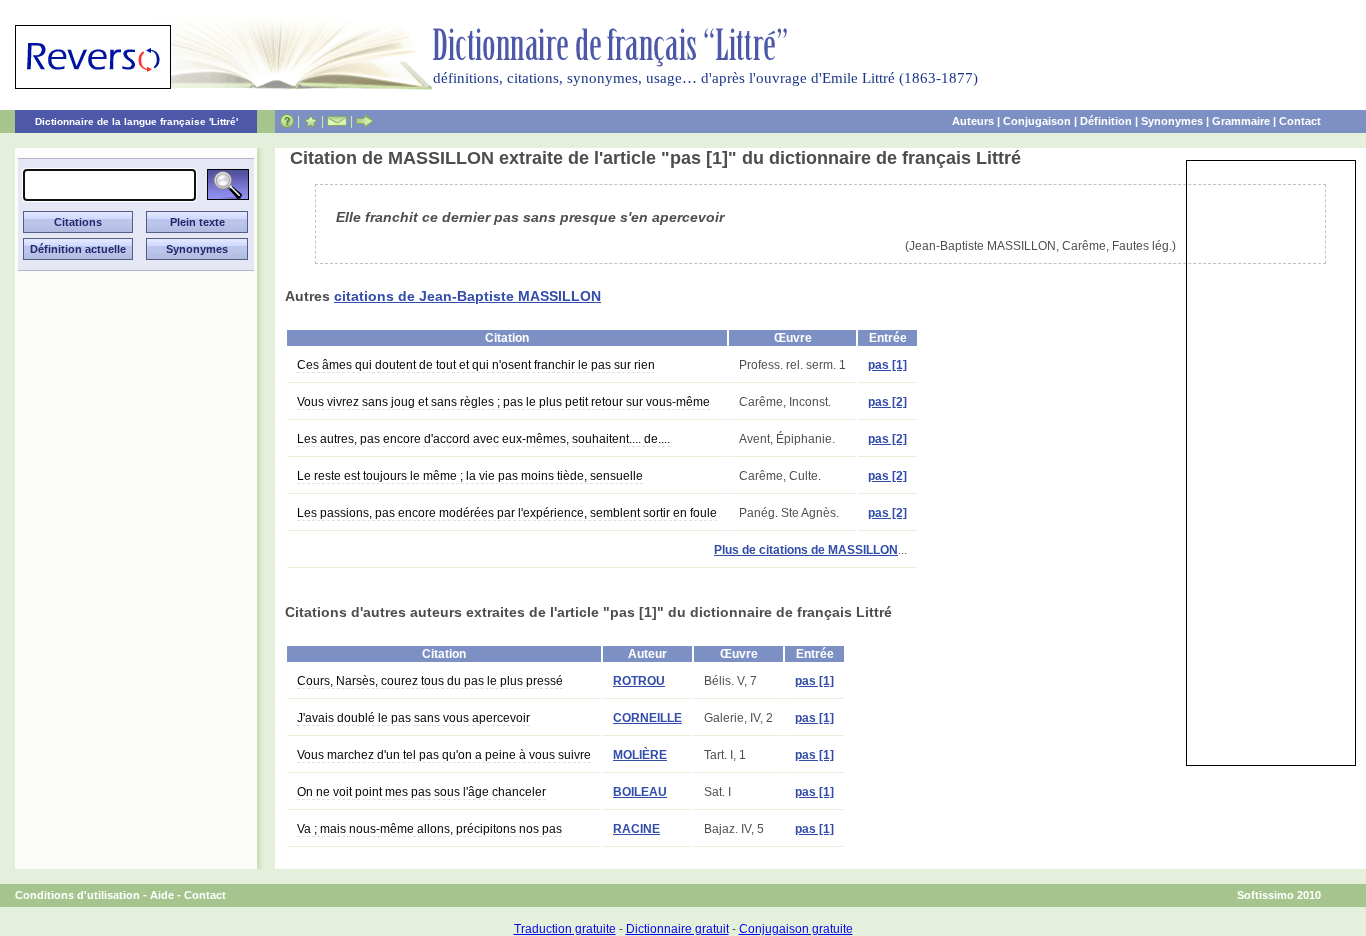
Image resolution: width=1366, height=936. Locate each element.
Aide (162, 895)
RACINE (636, 829)
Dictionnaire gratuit (677, 929)
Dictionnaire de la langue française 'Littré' (136, 121)
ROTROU (639, 681)
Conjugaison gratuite (796, 929)
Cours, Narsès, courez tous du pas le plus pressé (430, 681)
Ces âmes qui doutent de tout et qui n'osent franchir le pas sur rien (476, 365)
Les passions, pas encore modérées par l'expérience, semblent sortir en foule (507, 513)
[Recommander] (364, 121)
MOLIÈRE (640, 755)
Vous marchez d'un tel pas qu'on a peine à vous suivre (444, 755)
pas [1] (887, 365)
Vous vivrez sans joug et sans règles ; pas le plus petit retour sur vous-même (503, 402)
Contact (1300, 121)
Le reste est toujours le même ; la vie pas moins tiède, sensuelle (470, 476)
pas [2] (887, 402)
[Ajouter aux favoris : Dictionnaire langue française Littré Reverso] (310, 121)
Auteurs (973, 121)
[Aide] (287, 121)
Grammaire (1241, 121)
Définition (1106, 121)
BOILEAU (640, 792)
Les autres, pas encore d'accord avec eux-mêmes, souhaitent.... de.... (483, 439)
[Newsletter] (337, 121)
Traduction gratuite (565, 929)
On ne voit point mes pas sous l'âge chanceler (421, 792)
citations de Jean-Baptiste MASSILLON (467, 296)
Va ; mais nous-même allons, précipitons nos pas (429, 829)
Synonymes (1172, 121)
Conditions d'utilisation (77, 895)
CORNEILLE (647, 718)
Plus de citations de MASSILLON (806, 550)
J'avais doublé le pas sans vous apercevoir (413, 718)
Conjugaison (1037, 121)
